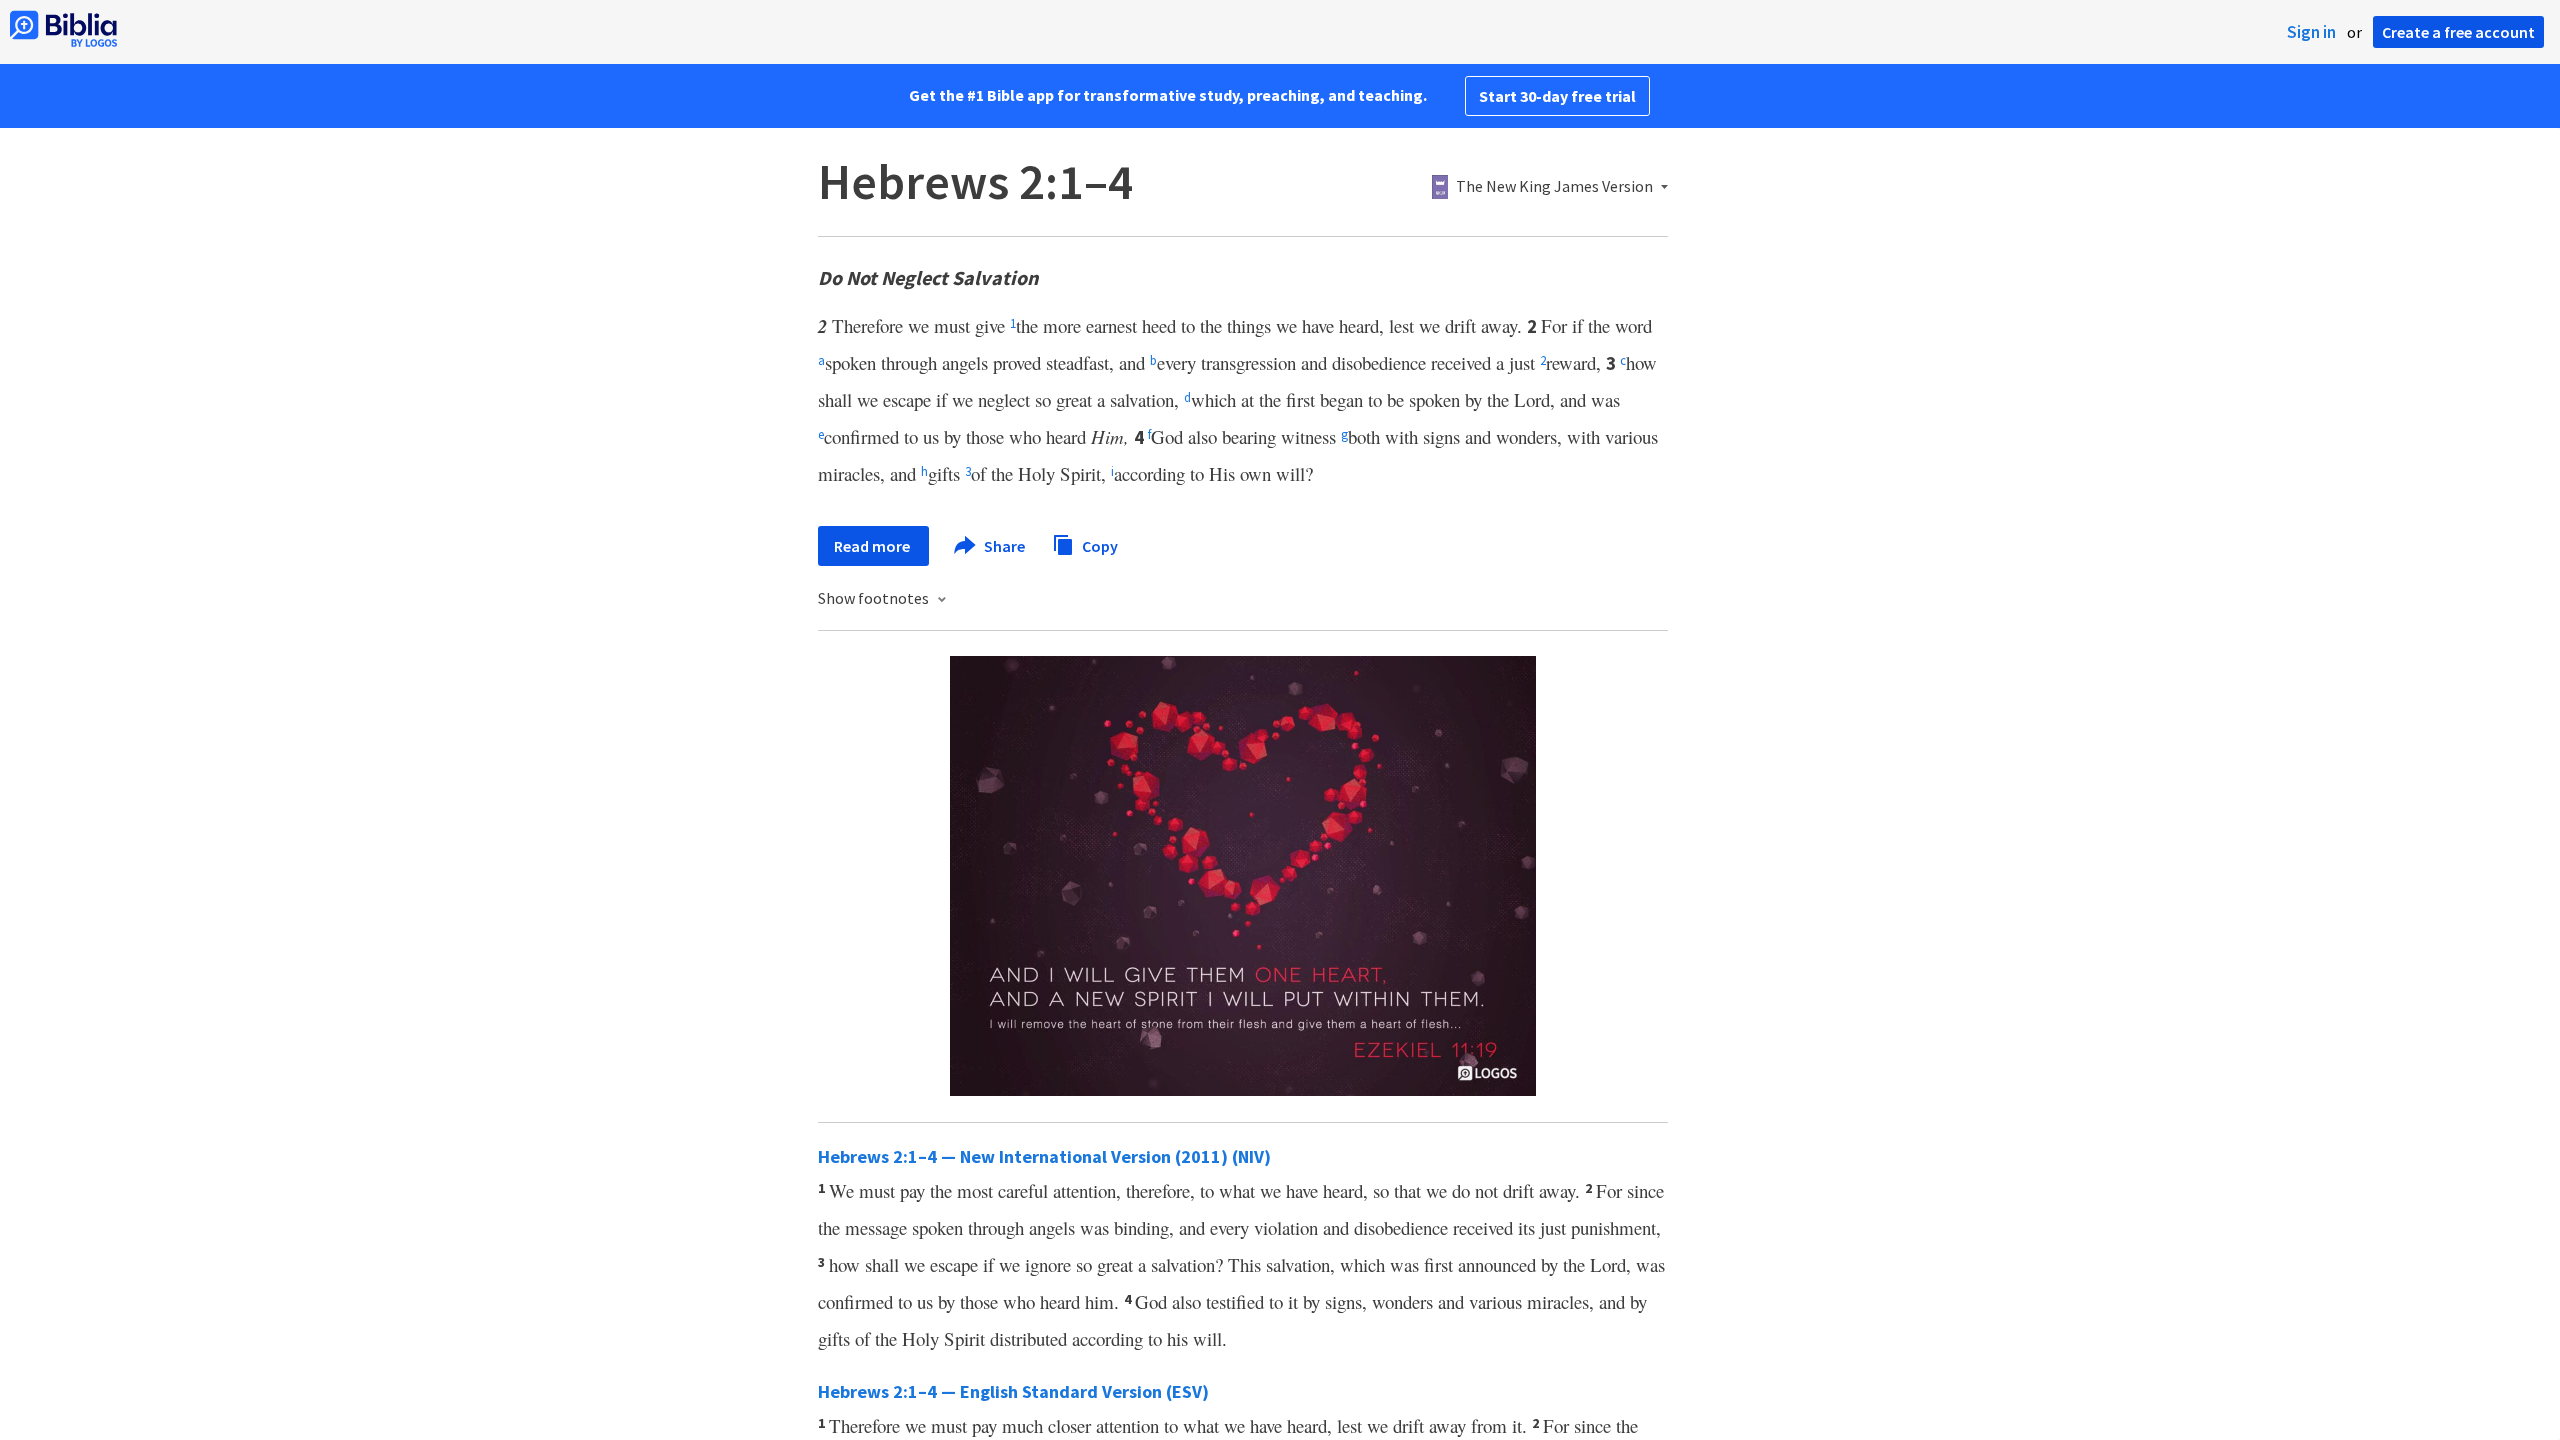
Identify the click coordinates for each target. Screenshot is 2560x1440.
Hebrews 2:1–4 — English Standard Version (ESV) (1013, 1391)
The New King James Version (1554, 187)
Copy (1098, 545)
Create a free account (2458, 32)
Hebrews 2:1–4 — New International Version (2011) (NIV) (1044, 1156)
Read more (873, 546)
